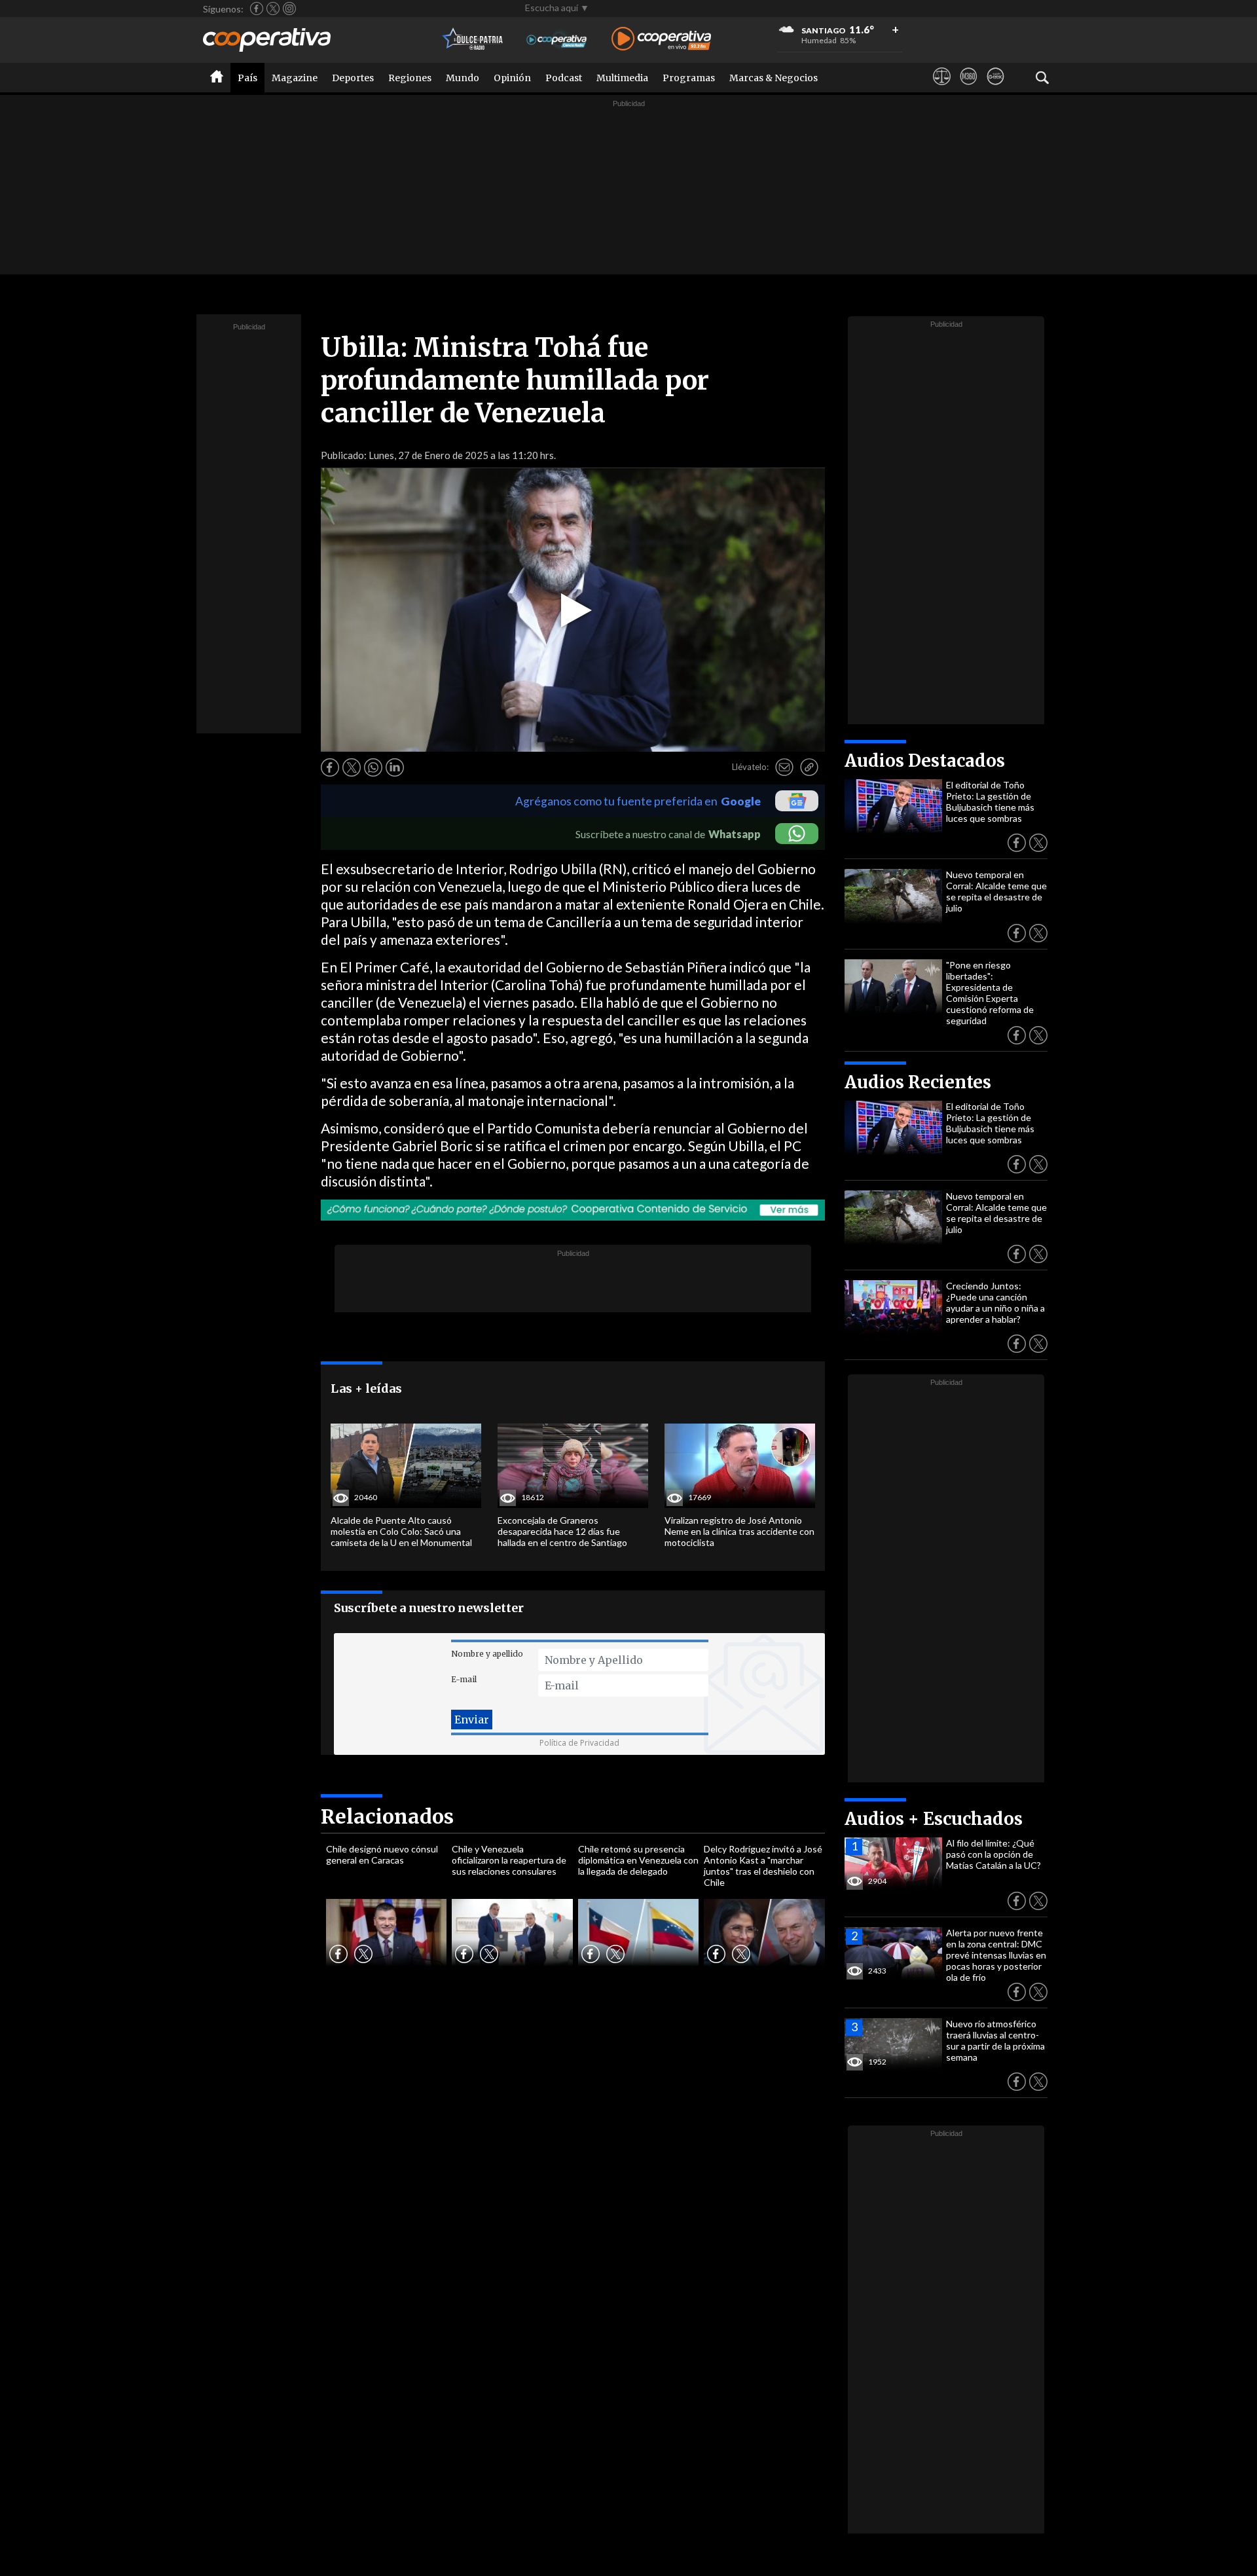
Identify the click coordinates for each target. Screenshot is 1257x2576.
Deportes (353, 78)
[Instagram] (289, 9)
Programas (689, 78)
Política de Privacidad (579, 1743)
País (247, 78)
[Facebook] (257, 9)
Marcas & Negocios (774, 78)
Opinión (512, 78)
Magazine (295, 78)
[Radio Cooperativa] (661, 40)
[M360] (969, 88)
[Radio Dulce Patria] (473, 40)
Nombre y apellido (487, 1654)
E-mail (464, 1679)
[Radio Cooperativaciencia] (557, 40)
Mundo (463, 78)
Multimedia (622, 78)
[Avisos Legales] (942, 88)
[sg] (995, 88)
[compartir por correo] (784, 767)
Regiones (410, 78)
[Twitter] (273, 9)
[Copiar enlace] (809, 767)
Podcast (564, 78)
